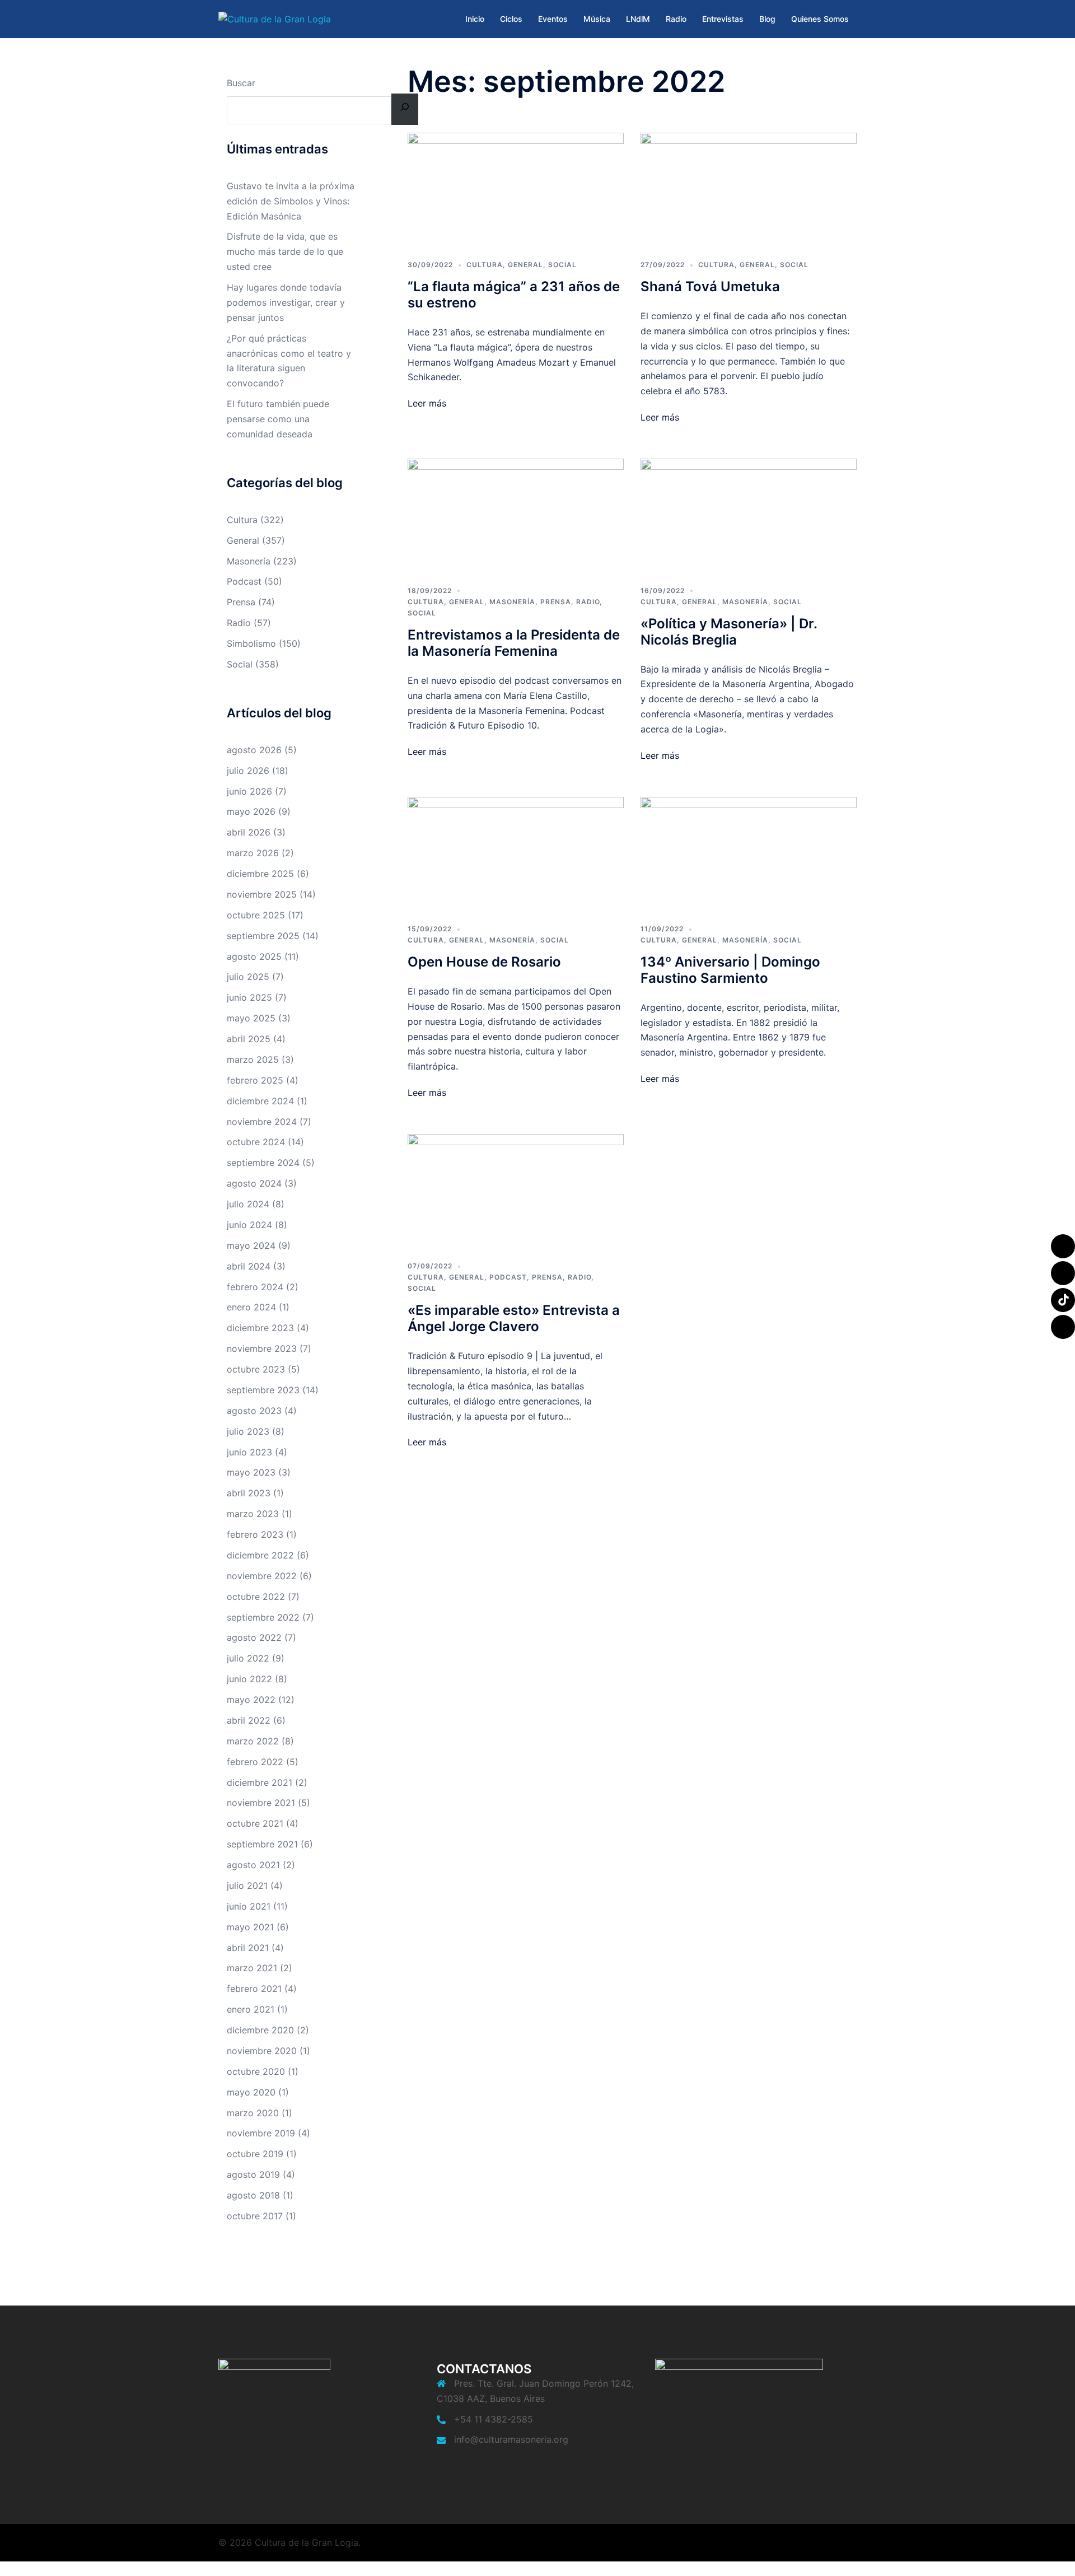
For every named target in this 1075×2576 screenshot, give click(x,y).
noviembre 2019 (261, 2133)
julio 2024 (248, 1204)
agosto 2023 (254, 1411)
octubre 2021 (255, 1823)
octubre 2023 (256, 1369)
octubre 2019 (255, 2154)
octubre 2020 (256, 2071)
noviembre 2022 (262, 1576)
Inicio (475, 19)
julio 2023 (248, 1431)
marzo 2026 (253, 853)
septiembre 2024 (263, 1163)
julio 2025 (248, 977)
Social (562, 265)
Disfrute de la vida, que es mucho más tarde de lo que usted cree (285, 251)
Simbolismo (251, 643)
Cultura (485, 265)
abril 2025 (249, 1039)
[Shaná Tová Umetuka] (749, 189)
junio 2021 (249, 1906)
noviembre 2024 (262, 1122)
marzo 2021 (252, 1968)
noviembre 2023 (262, 1348)
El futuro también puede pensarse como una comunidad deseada (278, 419)
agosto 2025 (254, 956)
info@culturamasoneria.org (511, 2439)
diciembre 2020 (260, 2030)
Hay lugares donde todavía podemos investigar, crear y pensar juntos (286, 302)
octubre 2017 (255, 2216)
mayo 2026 (251, 811)
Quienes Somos (820, 19)
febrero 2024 (255, 1287)
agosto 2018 (253, 2195)
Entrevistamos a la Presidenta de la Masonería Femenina (514, 643)
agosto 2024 (254, 1183)
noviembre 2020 (262, 2051)
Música (597, 19)
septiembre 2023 (263, 1390)
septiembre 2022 (263, 1617)
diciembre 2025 (260, 874)
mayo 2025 (251, 1018)
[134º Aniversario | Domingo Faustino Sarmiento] (749, 852)
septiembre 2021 (262, 1844)
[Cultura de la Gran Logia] (275, 18)
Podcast (508, 1277)
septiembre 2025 (263, 936)
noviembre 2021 (261, 1803)
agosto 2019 (253, 2174)
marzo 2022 (253, 1741)
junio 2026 (249, 791)
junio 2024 (249, 1225)
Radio (676, 19)
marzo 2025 (253, 1060)
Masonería (512, 602)
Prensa (556, 602)
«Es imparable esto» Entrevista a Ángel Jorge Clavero (514, 1318)
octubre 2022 (256, 1597)
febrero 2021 (254, 1989)
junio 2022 (249, 1679)
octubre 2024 (256, 1142)
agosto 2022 (254, 1637)
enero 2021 (251, 2009)
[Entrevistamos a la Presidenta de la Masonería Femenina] (516, 514)
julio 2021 (247, 1886)
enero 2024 (251, 1307)
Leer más (427, 403)
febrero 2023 (255, 1534)
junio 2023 (249, 1452)
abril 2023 (249, 1493)
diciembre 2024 (260, 1101)
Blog (767, 19)
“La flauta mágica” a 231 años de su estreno (514, 295)
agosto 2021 (253, 1865)
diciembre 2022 (260, 1555)
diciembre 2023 (260, 1328)
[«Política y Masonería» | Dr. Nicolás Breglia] (749, 514)
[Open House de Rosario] (516, 852)
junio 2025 (249, 997)
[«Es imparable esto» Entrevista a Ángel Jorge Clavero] (516, 1189)
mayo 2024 (251, 1245)
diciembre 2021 (260, 1782)
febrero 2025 (255, 1080)
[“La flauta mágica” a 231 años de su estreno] (516, 189)
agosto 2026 (254, 750)
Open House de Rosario (484, 962)
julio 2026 (248, 771)
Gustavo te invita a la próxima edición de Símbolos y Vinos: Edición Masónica (291, 201)
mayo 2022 (251, 1700)
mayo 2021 (250, 1927)
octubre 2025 (256, 915)
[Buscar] (405, 109)
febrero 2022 (255, 1762)
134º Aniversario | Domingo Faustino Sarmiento (730, 970)
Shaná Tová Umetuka (710, 286)
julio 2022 (248, 1658)
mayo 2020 (251, 2092)
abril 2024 (249, 1266)
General (525, 265)
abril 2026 (249, 832)
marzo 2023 (253, 1514)
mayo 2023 (251, 1472)
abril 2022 (249, 1720)
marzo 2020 (253, 2113)
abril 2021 (248, 1948)
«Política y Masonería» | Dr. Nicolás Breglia (729, 632)
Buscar (241, 83)
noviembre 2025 (262, 894)
